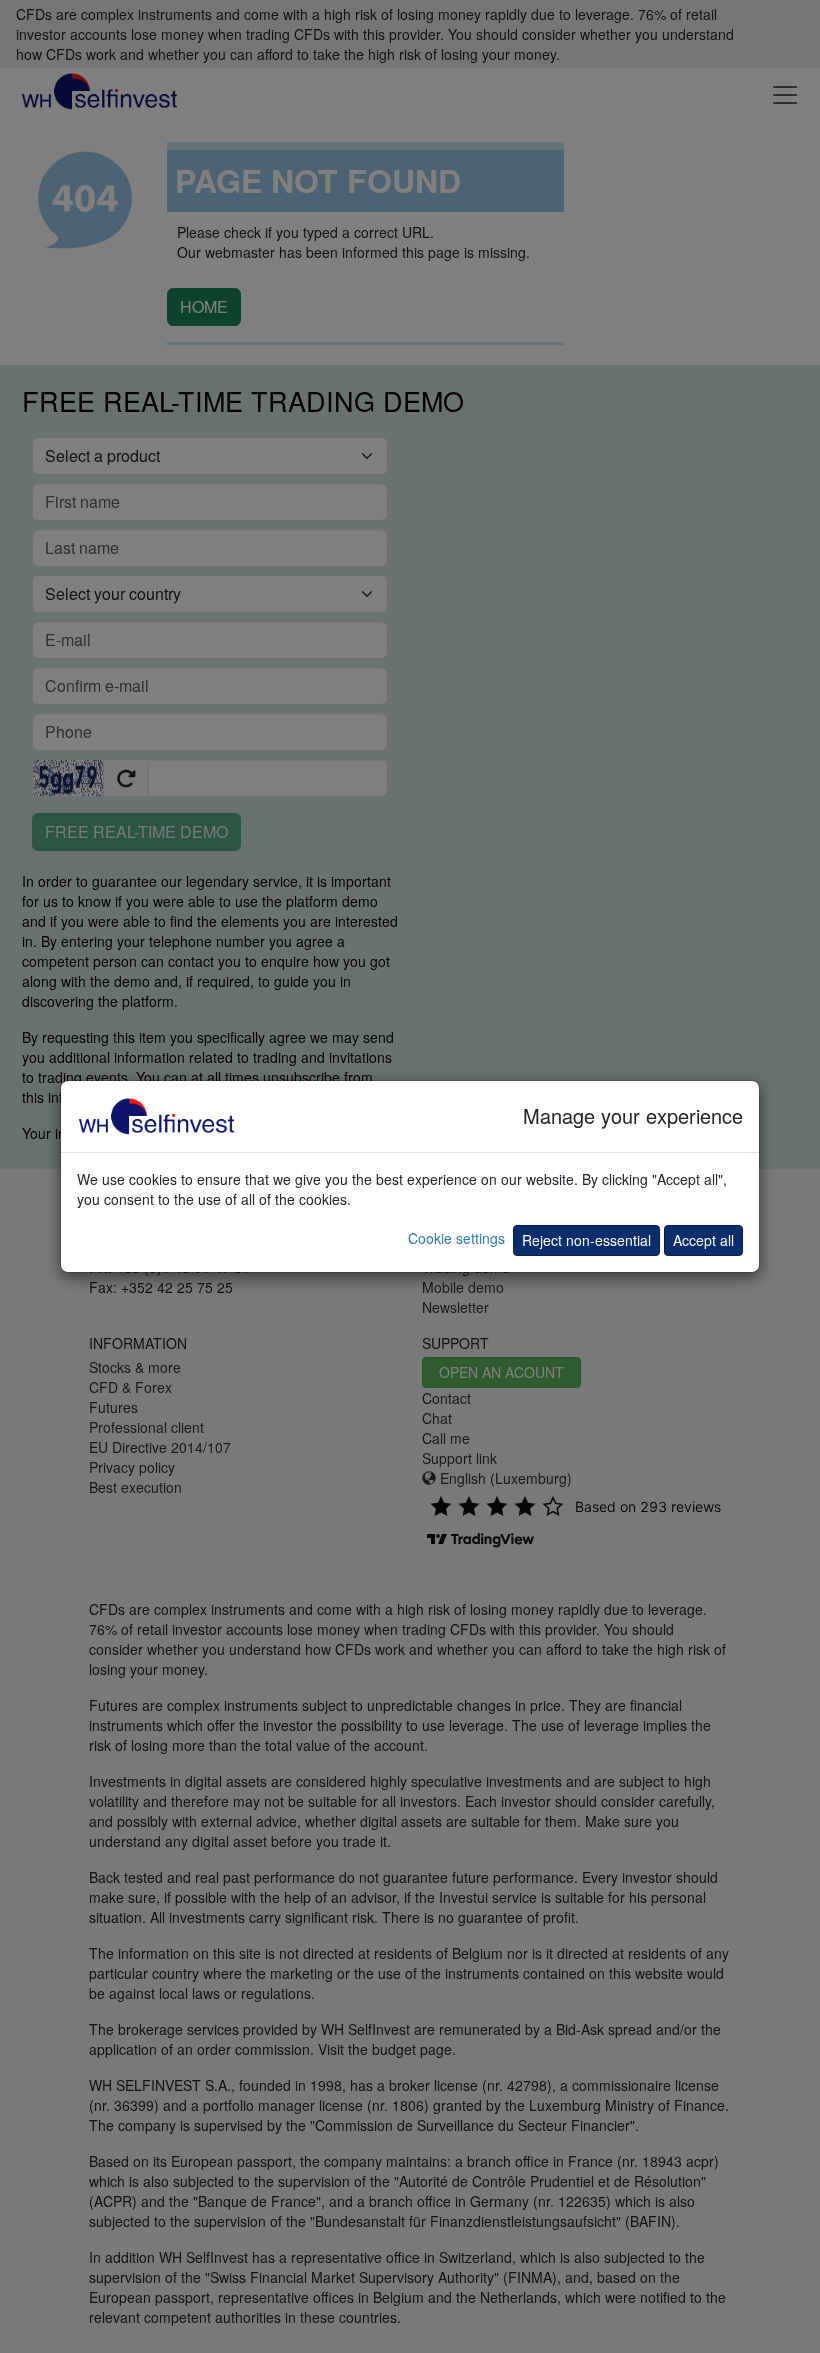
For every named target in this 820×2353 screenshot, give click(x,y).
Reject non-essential (586, 1240)
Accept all (703, 1240)
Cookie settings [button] (456, 1238)
